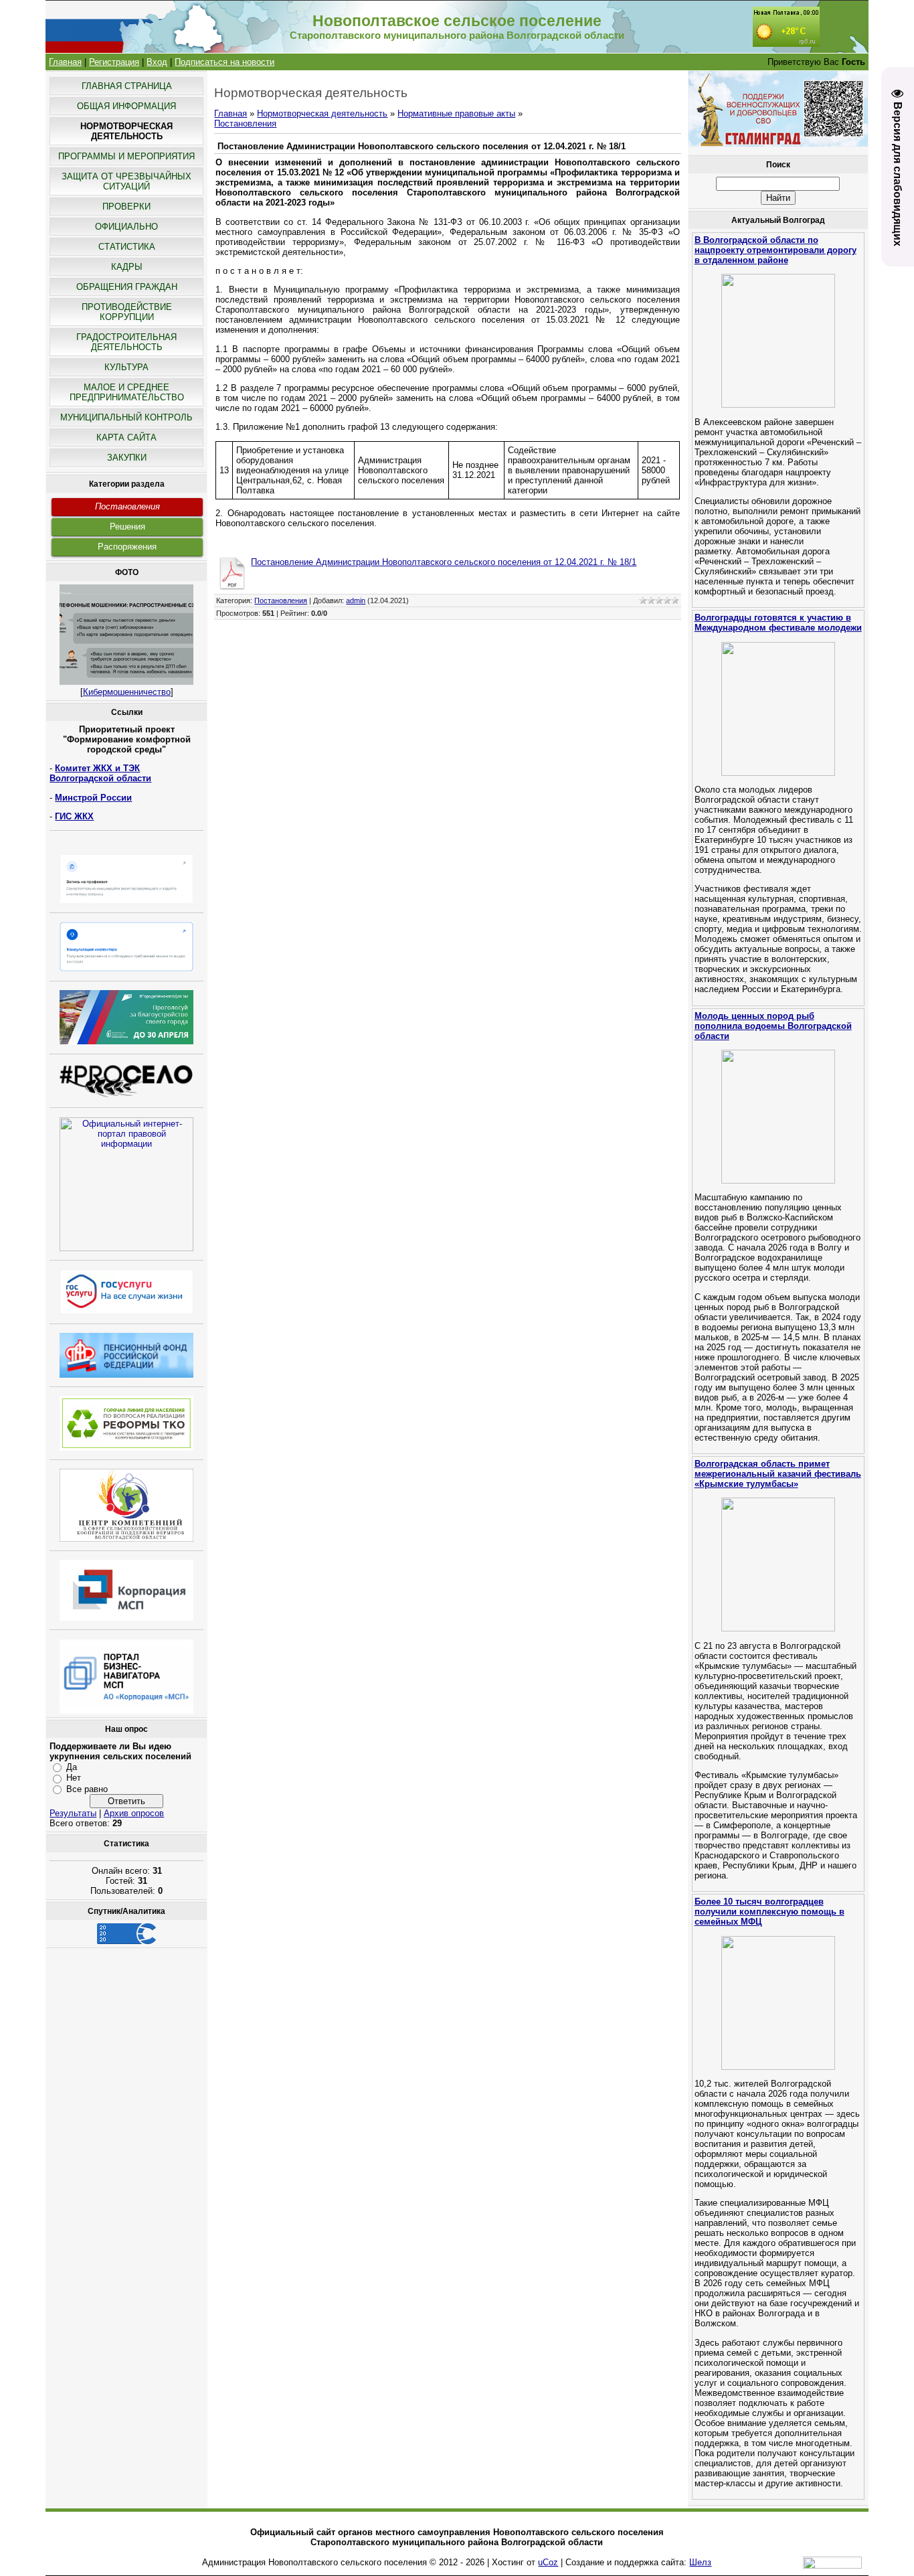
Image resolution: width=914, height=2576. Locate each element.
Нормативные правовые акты (456, 113)
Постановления (127, 506)
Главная (65, 62)
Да (72, 1767)
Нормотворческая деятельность (322, 113)
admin (356, 600)
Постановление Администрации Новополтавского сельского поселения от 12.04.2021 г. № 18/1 (444, 562)
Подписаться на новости (224, 62)
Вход (157, 62)
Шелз (700, 2562)
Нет (74, 1778)
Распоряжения (127, 547)
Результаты (73, 1813)
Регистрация (114, 62)
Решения (127, 527)
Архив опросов (134, 1813)
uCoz (548, 2562)
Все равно (87, 1789)
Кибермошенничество (127, 692)
